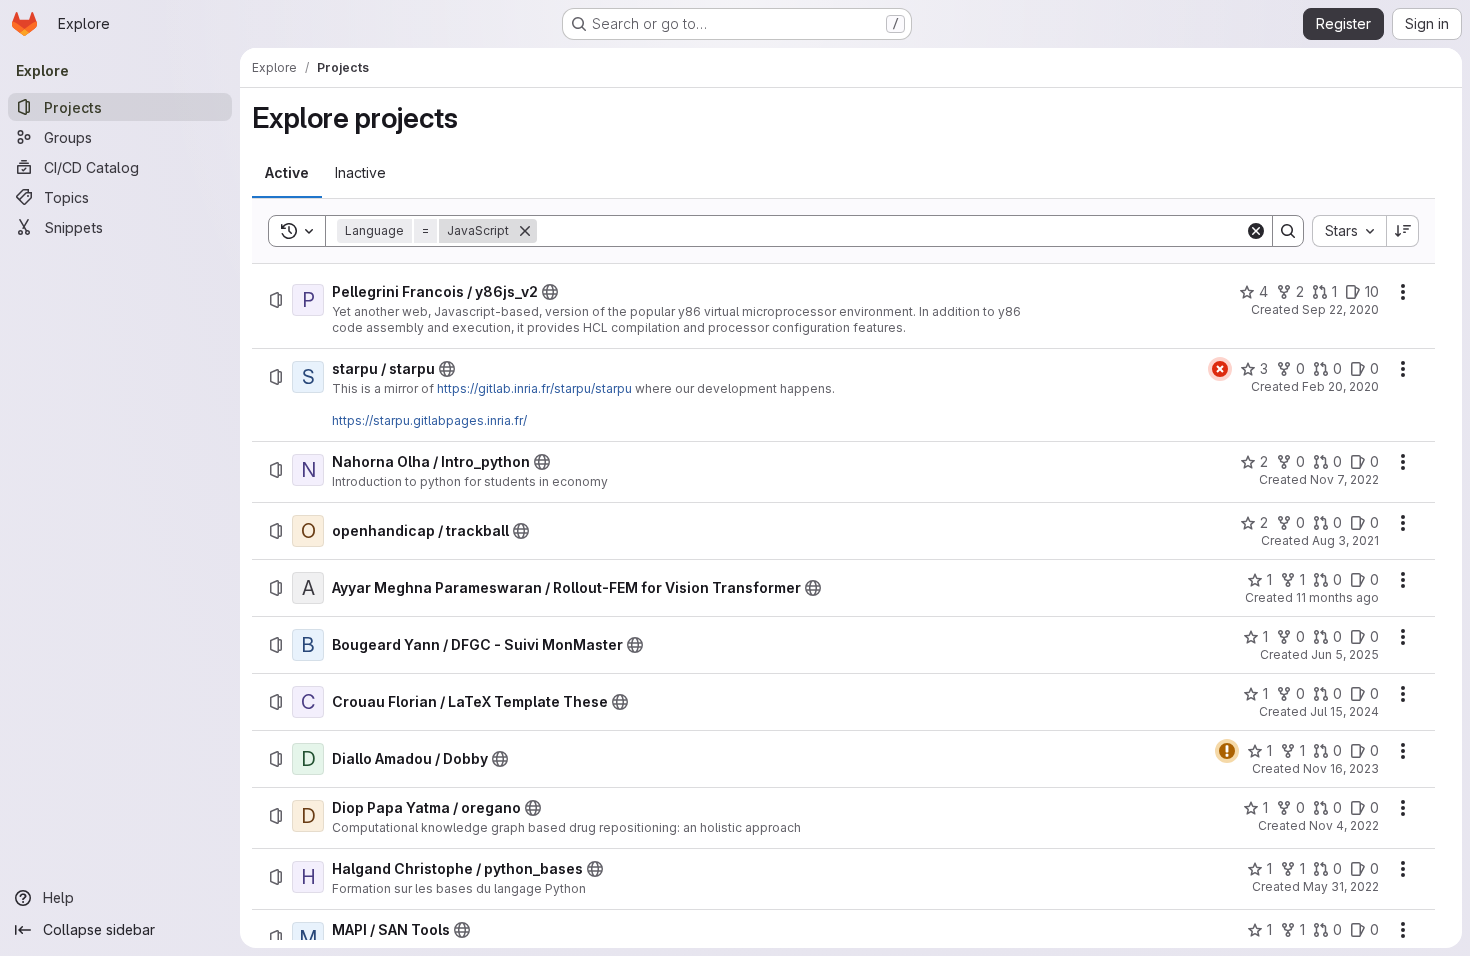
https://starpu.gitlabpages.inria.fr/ (429, 420)
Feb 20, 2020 (1340, 386)
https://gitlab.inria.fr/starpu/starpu (534, 388)
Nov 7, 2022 (1344, 479)
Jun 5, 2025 (1345, 654)
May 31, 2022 (1341, 886)
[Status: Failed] (1220, 369)
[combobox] (1349, 231)
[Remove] (525, 231)
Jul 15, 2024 (1344, 711)
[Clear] (1256, 231)
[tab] (287, 173)
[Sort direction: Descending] (1403, 231)
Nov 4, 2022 (1344, 825)
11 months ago (1337, 597)
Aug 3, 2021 (1345, 540)
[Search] (1288, 231)
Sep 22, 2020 (1340, 309)
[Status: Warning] (1227, 751)
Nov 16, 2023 (1341, 768)
